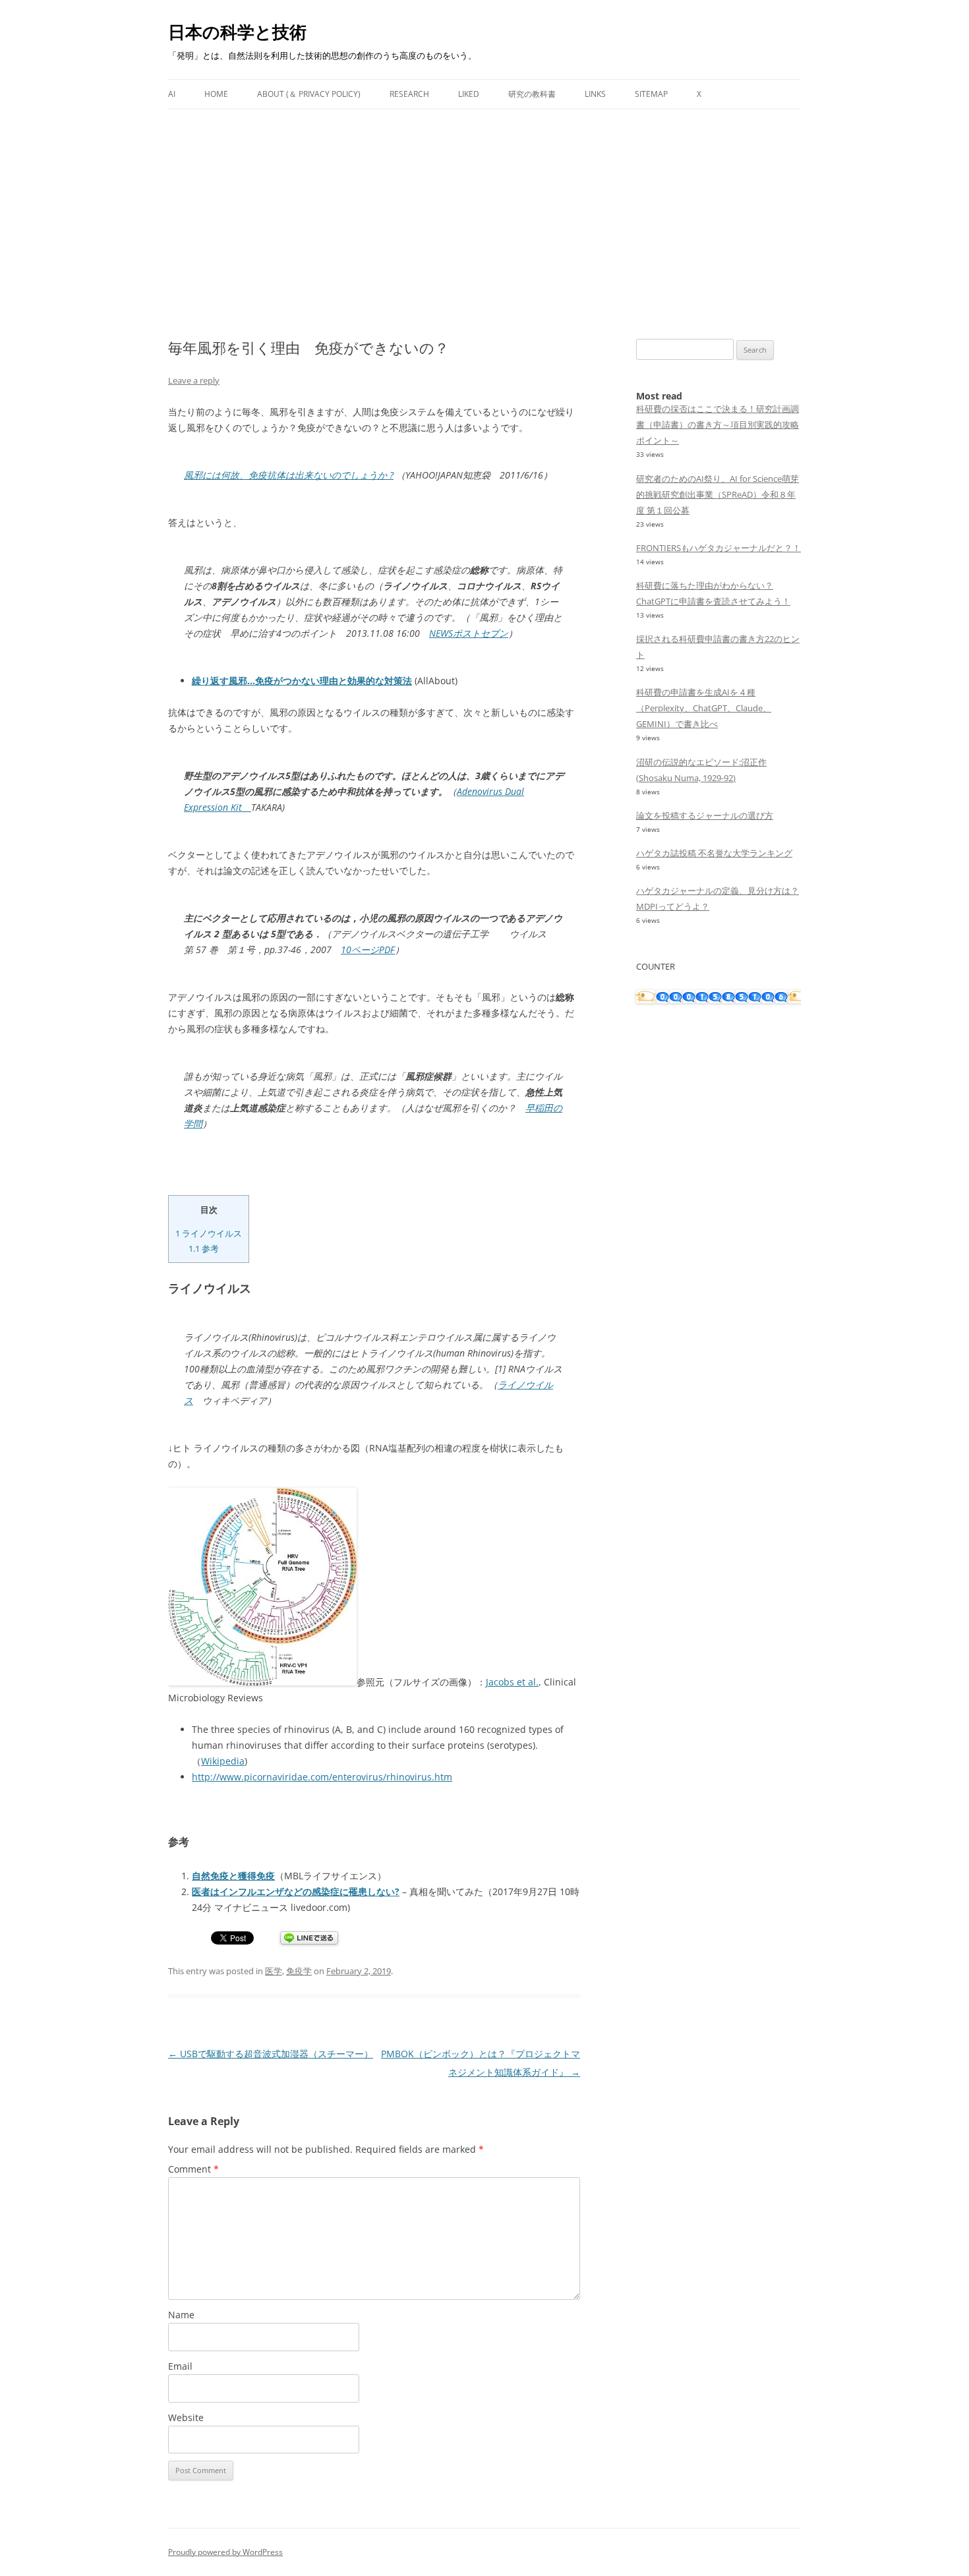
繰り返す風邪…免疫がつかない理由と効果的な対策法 (302, 681)
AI (172, 94)
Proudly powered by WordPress (225, 2552)
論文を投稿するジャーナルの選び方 (705, 815)
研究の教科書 (532, 94)
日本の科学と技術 (237, 32)
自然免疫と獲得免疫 (233, 1876)
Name (181, 2315)
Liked (469, 94)
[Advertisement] (484, 208)
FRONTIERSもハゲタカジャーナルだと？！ (719, 548)
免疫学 (299, 1971)
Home (216, 94)
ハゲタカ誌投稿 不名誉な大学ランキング (714, 853)
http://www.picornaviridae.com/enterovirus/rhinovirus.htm (322, 1777)
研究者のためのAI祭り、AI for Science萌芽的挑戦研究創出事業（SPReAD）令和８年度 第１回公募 (718, 494)
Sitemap (651, 94)
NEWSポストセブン (469, 633)
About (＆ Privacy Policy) (309, 94)
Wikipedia (223, 1761)
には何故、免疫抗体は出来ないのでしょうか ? (289, 475)
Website (186, 2417)
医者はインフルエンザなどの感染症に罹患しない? (296, 1891)
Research (409, 94)
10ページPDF (368, 950)
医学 (274, 1971)
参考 (204, 1248)
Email (180, 2366)
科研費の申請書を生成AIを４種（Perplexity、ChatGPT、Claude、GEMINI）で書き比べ (704, 708)
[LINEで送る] (309, 1939)
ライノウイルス (209, 1233)
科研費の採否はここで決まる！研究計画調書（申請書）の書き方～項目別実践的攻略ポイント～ (718, 424)
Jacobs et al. (512, 1682)
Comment (193, 2169)
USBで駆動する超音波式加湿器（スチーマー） (271, 2054)
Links (595, 94)
